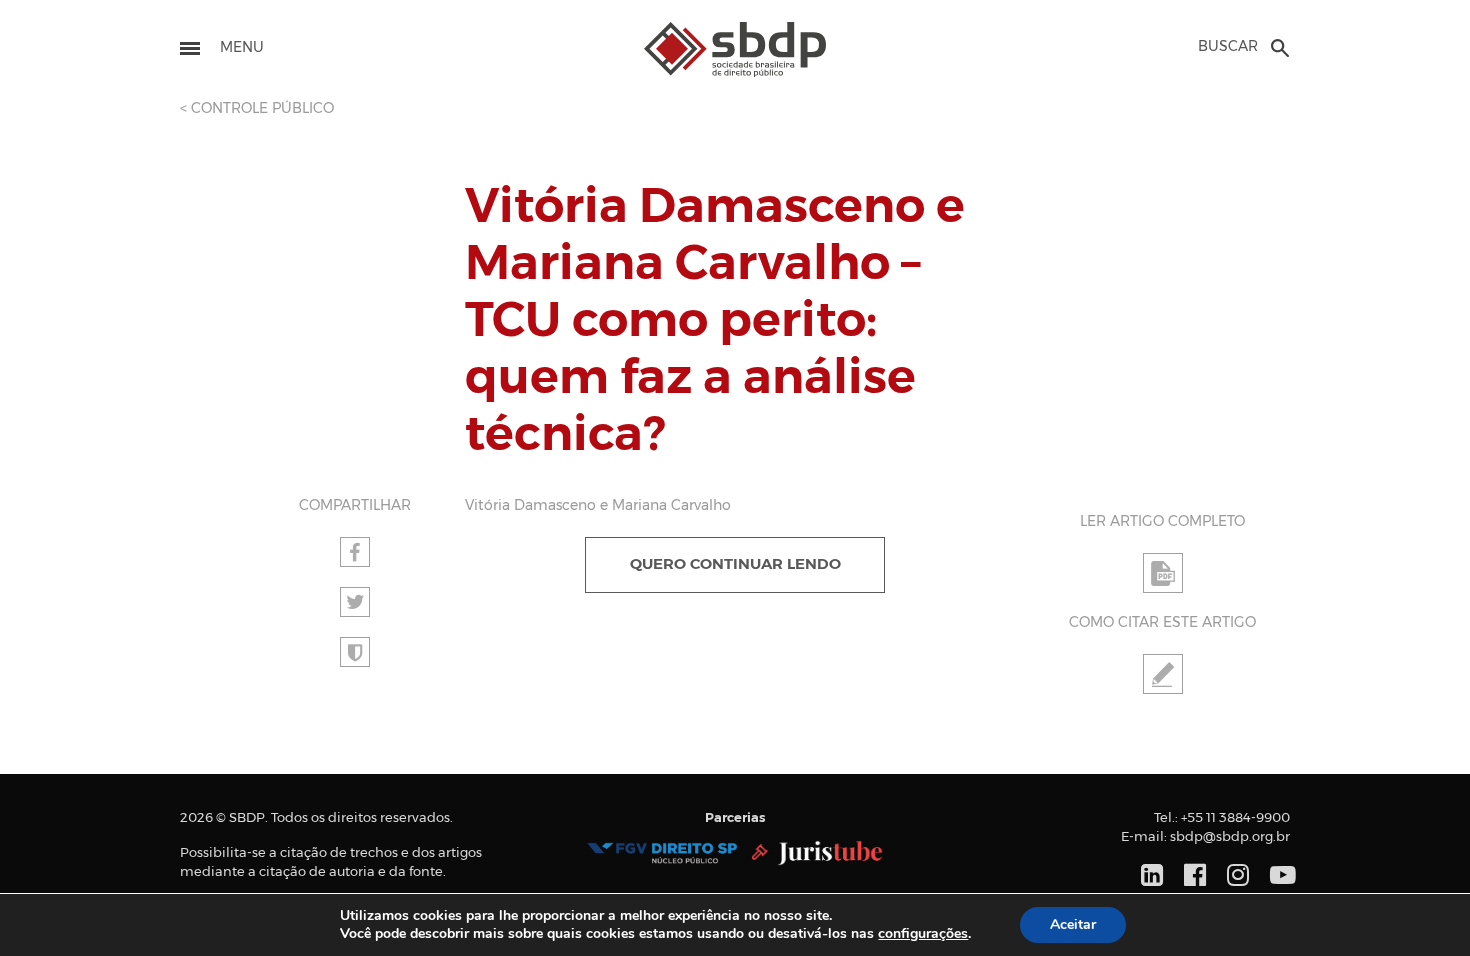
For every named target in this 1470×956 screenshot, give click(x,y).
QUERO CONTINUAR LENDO (735, 564)
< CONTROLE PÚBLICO (257, 109)
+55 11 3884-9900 (1235, 818)
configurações (923, 934)
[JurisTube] (817, 853)
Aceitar (1073, 924)
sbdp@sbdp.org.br (1230, 837)
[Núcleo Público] (662, 853)
